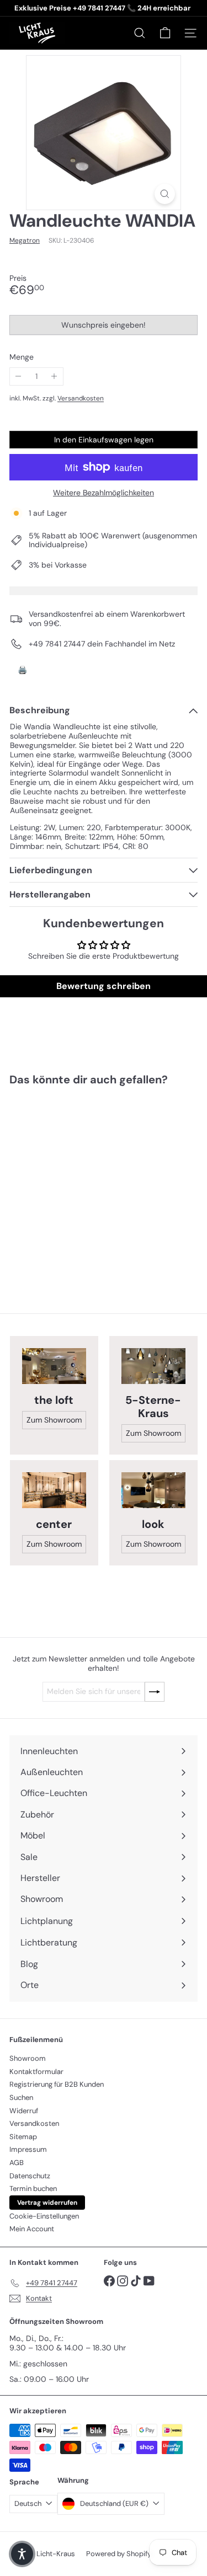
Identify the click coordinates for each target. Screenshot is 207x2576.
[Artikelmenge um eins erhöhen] (54, 376)
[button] (22, 2554)
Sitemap (23, 2137)
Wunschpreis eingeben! (106, 327)
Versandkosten (81, 398)
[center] (54, 1490)
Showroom (28, 2058)
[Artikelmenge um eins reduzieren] (18, 376)
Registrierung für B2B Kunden (57, 2084)
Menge (22, 357)
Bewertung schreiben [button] (104, 986)
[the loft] (54, 1366)
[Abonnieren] (155, 1692)
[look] (153, 1490)
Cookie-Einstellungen (44, 2216)
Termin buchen (33, 2188)
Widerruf (24, 2111)
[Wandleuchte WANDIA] (78, 1182)
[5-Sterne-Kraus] (153, 1366)
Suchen (21, 2097)
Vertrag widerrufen (47, 2203)
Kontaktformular (36, 2072)
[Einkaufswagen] (165, 33)
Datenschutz (30, 2176)
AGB (17, 2163)
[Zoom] (165, 194)
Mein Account (32, 2229)
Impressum (28, 2149)
